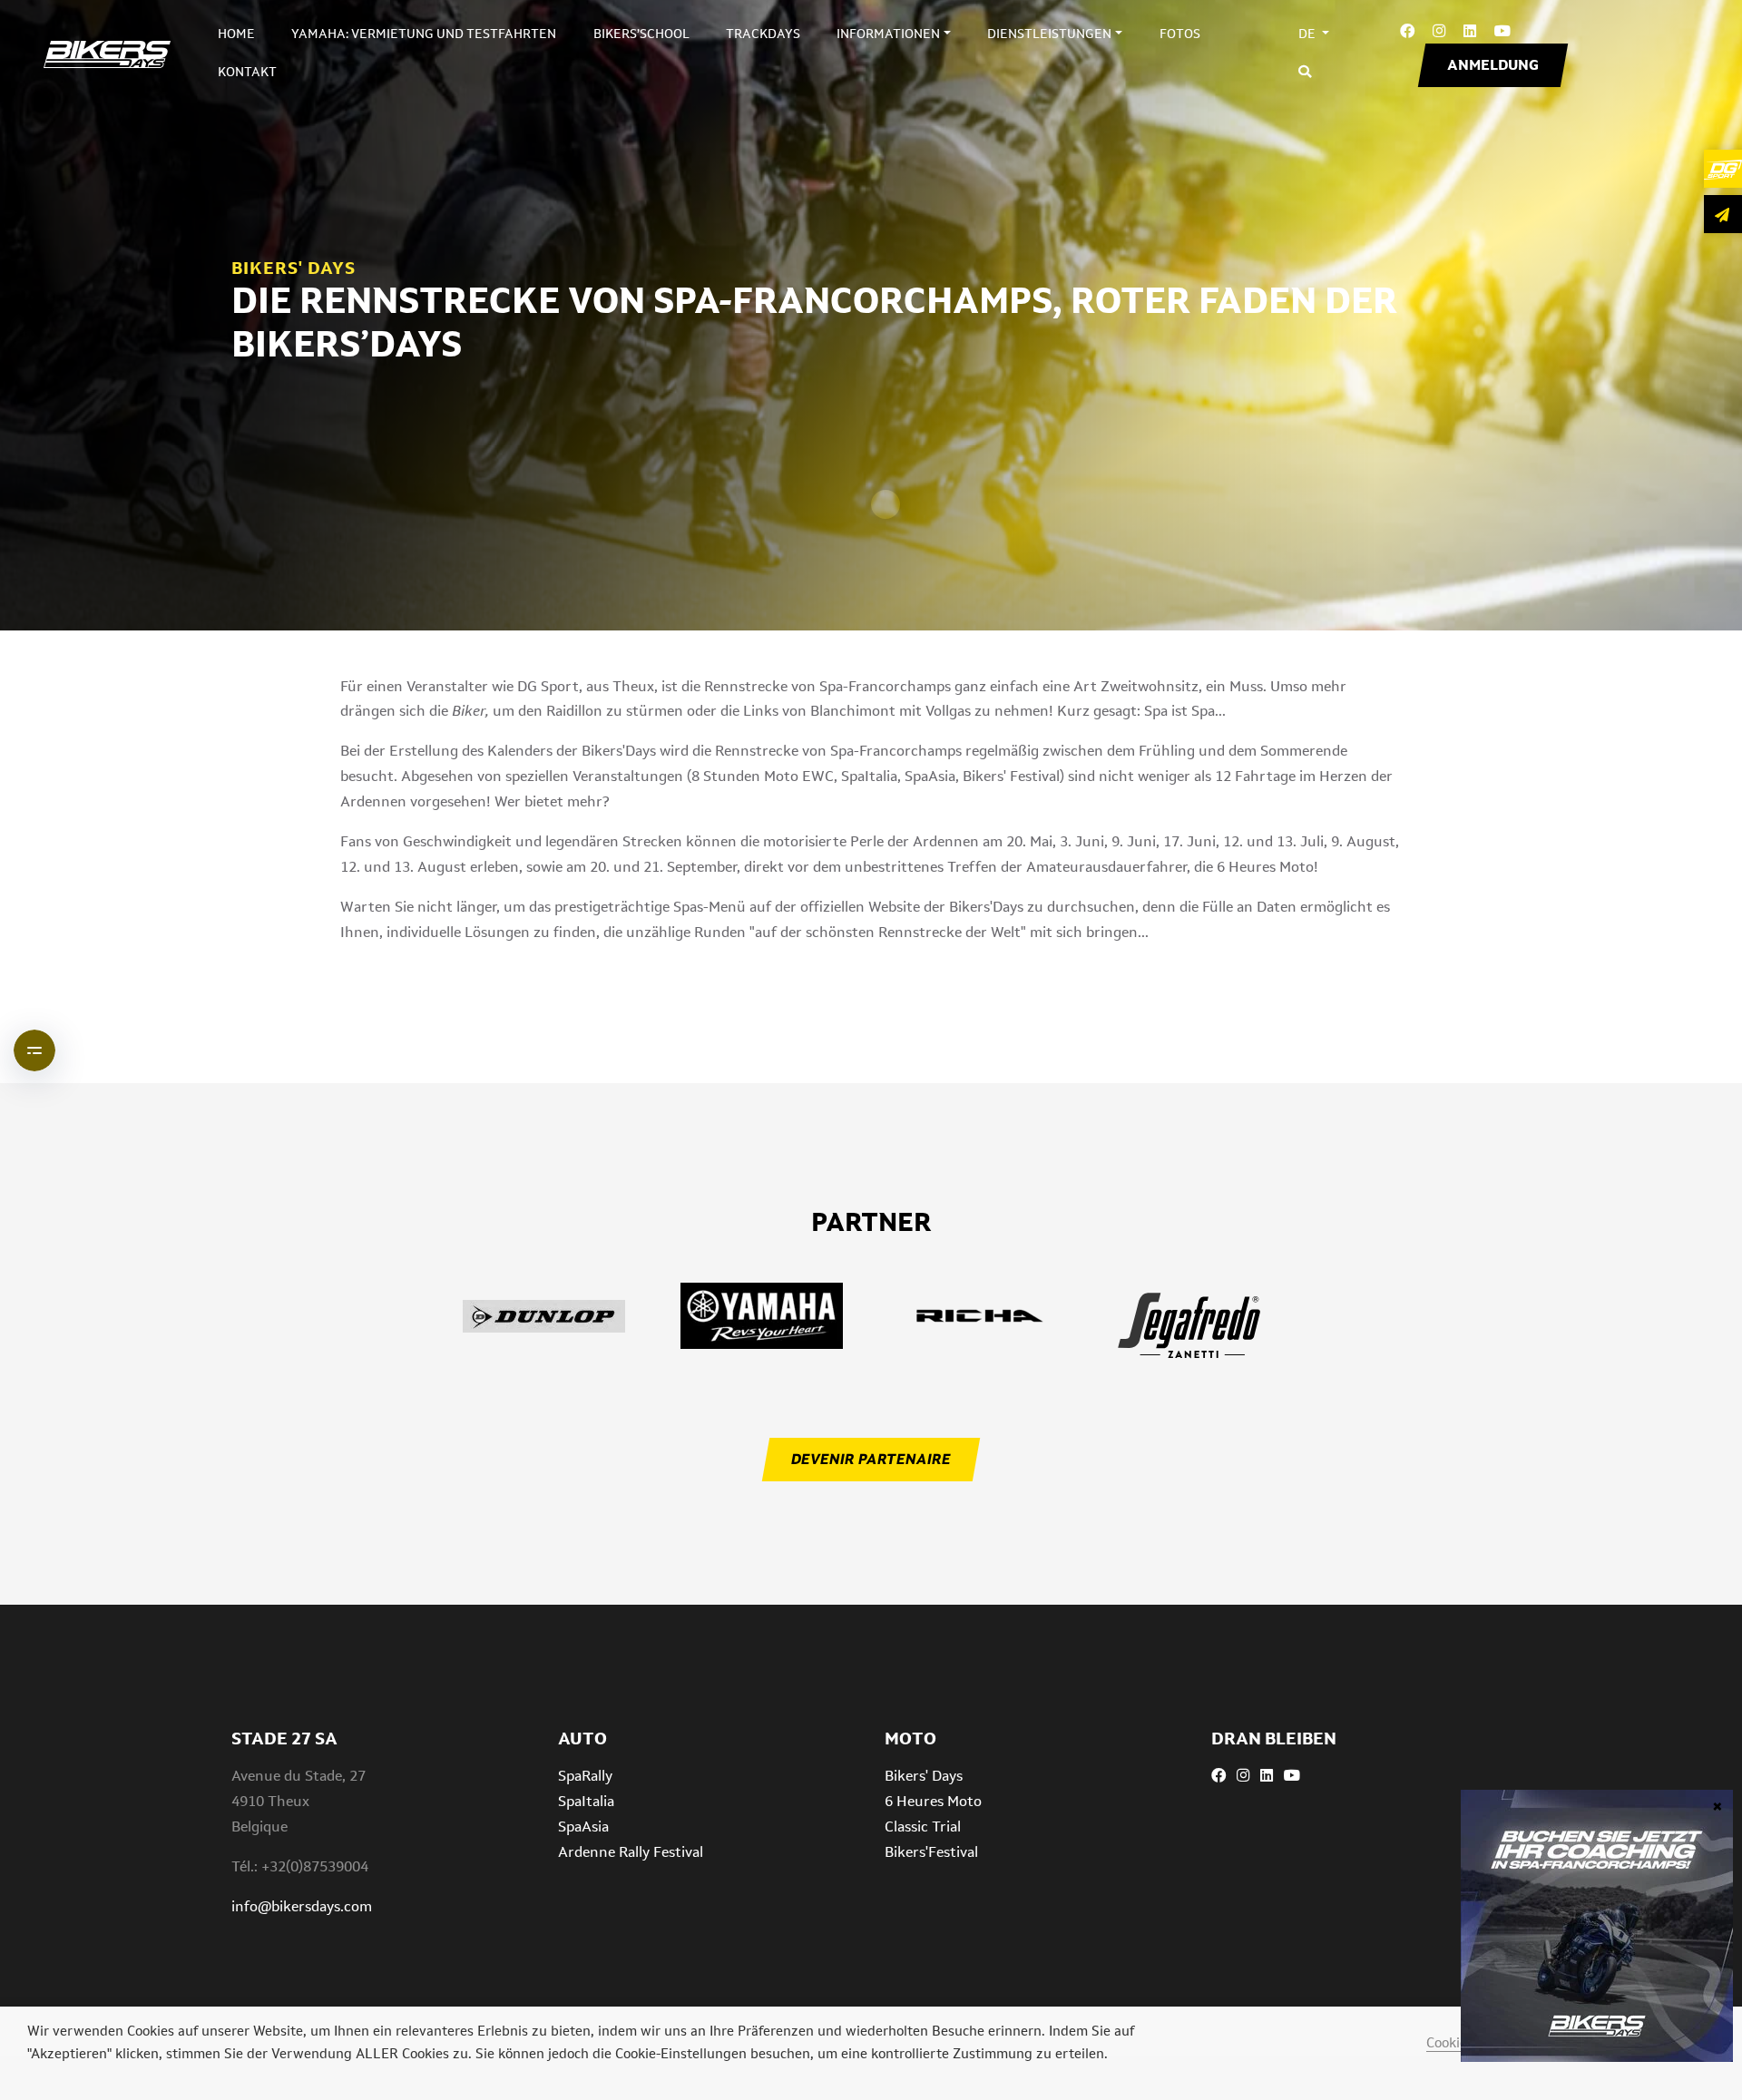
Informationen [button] (888, 34)
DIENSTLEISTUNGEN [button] (1049, 34)
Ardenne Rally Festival (631, 1852)
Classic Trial (923, 1827)
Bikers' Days (924, 1776)
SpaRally (585, 1776)
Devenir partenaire (871, 1459)
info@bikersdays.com (302, 1906)
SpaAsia (583, 1827)
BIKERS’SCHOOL (641, 34)
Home (236, 34)
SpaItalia (586, 1801)
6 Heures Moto (933, 1801)
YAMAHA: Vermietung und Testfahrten (424, 34)
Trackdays (763, 34)
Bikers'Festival (931, 1852)
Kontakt (247, 72)
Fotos (1180, 34)
